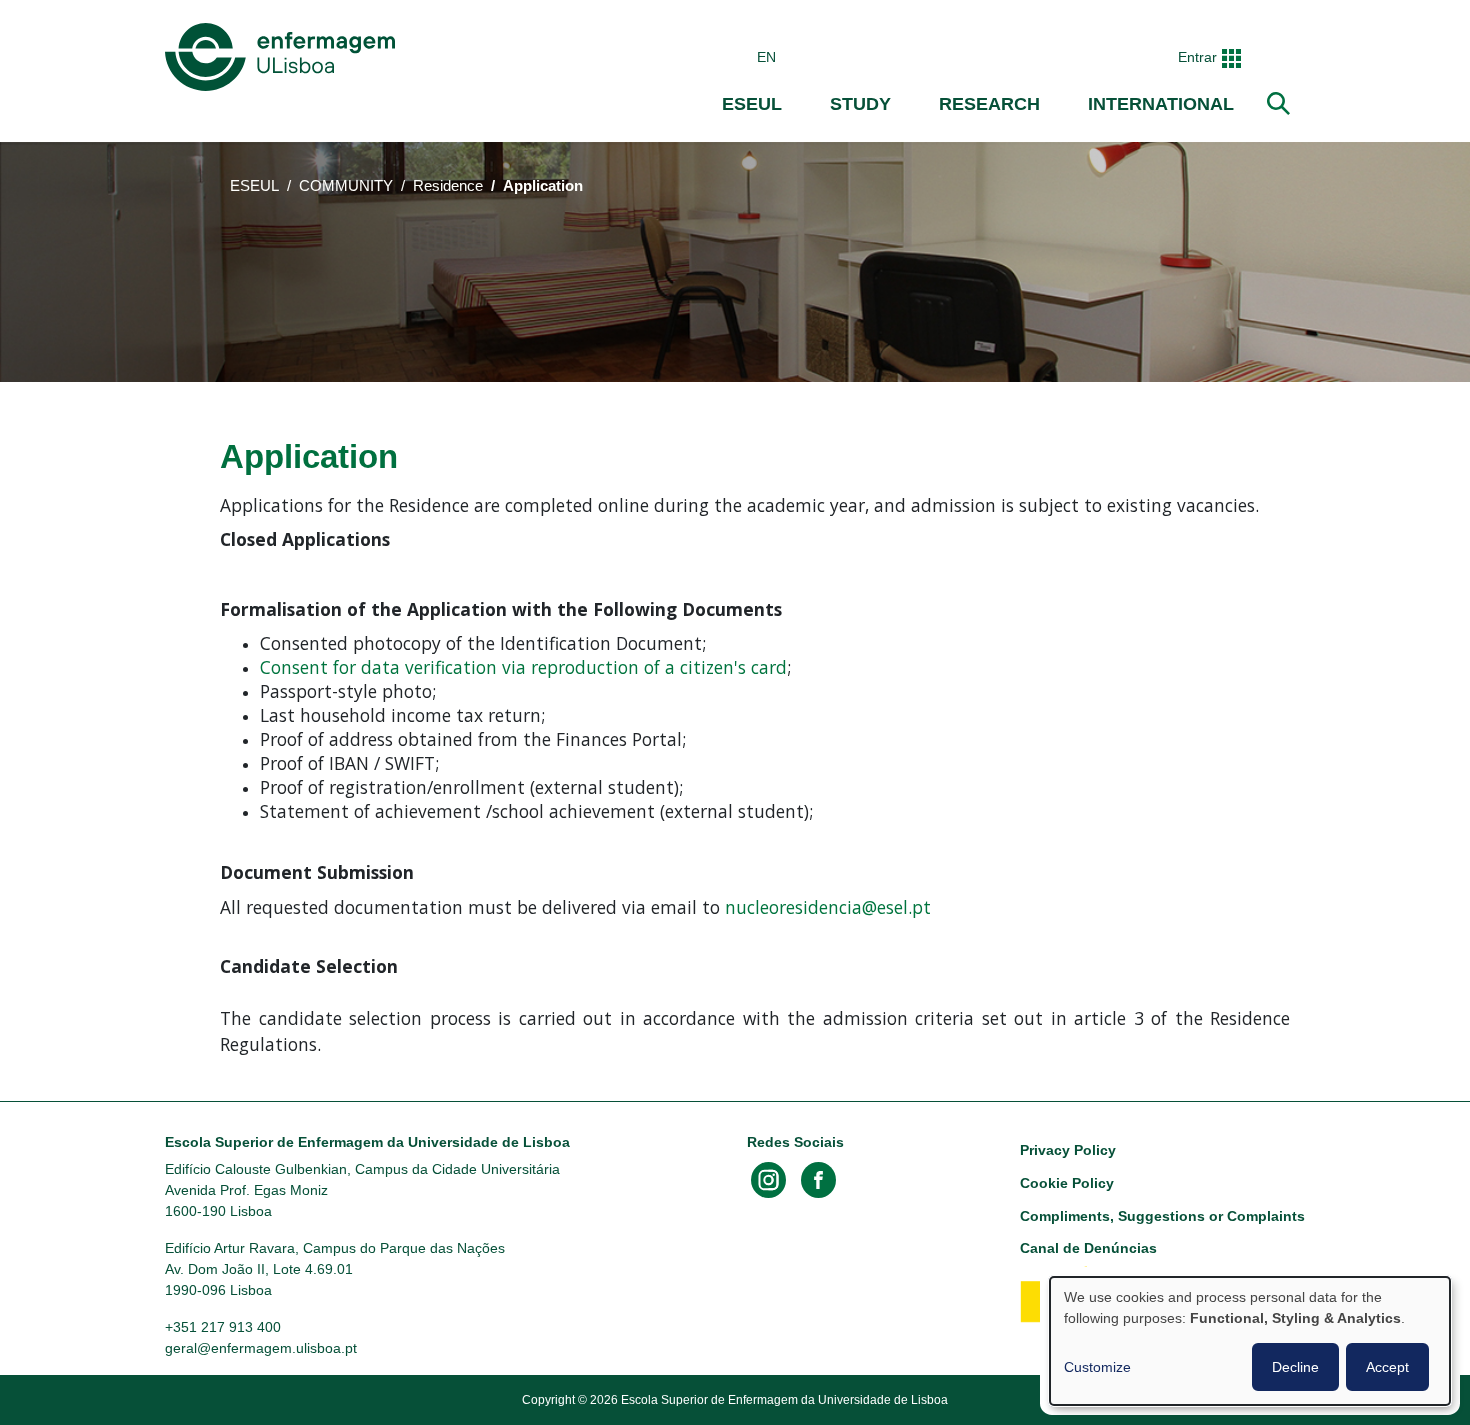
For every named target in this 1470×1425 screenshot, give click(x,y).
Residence (448, 186)
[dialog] (1250, 1341)
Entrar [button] (1197, 57)
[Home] (284, 57)
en (766, 57)
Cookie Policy (1067, 1183)
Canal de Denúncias (1088, 1248)
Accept (1387, 1367)
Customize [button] (1097, 1367)
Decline (1295, 1367)
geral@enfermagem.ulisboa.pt (261, 1348)
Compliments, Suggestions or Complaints (1162, 1216)
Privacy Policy (1068, 1150)
